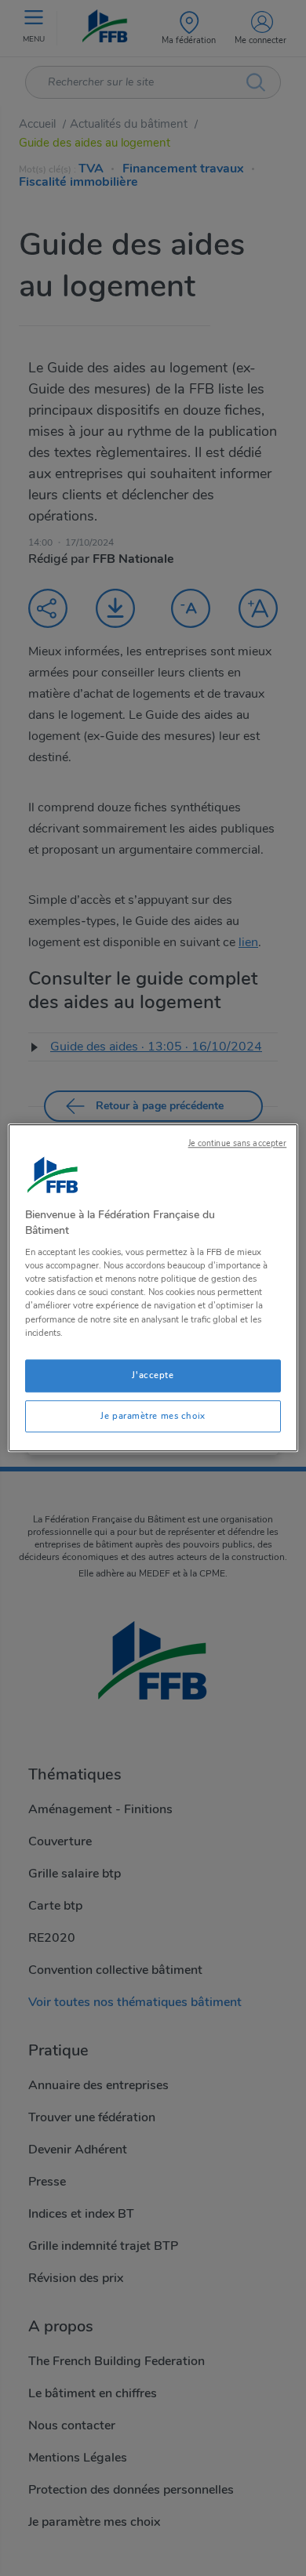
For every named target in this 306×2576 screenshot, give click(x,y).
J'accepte (153, 1375)
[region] (153, 1288)
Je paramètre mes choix (153, 1416)
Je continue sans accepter (238, 1143)
